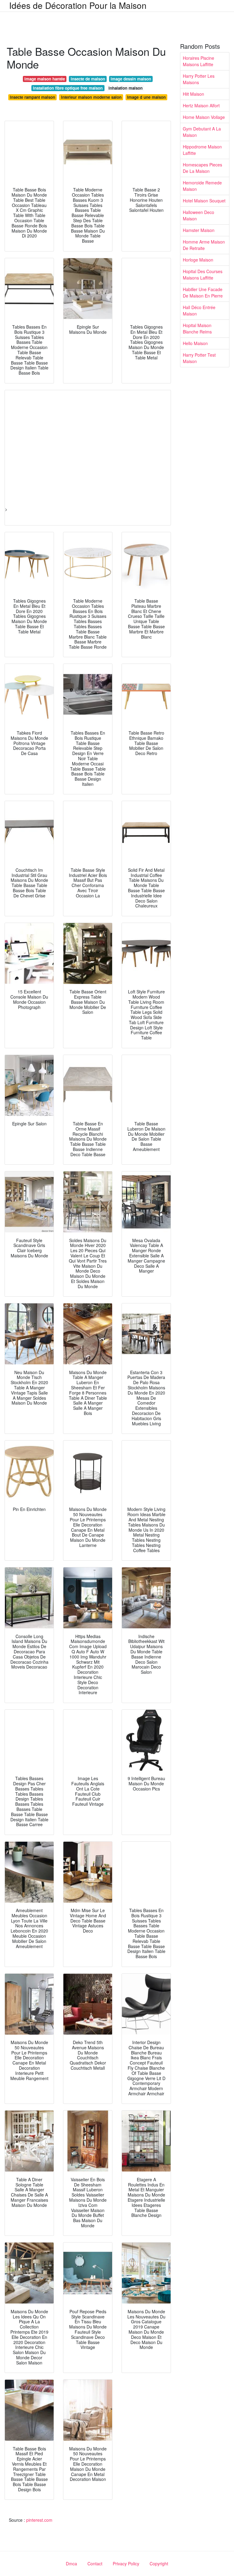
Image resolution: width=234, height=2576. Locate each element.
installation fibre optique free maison (68, 88)
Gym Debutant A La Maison (202, 132)
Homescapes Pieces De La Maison (202, 168)
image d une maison (146, 97)
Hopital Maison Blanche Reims (197, 328)
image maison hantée (45, 79)
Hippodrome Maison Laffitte (202, 150)
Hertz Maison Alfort (201, 105)
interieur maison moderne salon (91, 97)
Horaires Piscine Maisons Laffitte (199, 61)
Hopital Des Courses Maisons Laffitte (203, 274)
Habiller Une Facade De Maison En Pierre (203, 292)
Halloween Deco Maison (199, 215)
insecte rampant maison (32, 97)
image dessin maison (131, 79)
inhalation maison (126, 88)
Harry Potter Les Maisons (199, 79)
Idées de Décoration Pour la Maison (78, 5)
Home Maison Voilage (204, 117)
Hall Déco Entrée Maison (199, 310)
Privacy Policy (126, 2564)
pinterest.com (39, 2520)
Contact (95, 2564)
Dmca (71, 2564)
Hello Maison (195, 343)
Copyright (159, 2564)
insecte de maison (88, 79)
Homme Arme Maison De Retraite (204, 245)
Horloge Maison (198, 260)
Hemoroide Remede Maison (202, 186)
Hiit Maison (193, 94)
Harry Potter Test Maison (199, 358)
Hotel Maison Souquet (204, 201)
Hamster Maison (199, 230)
